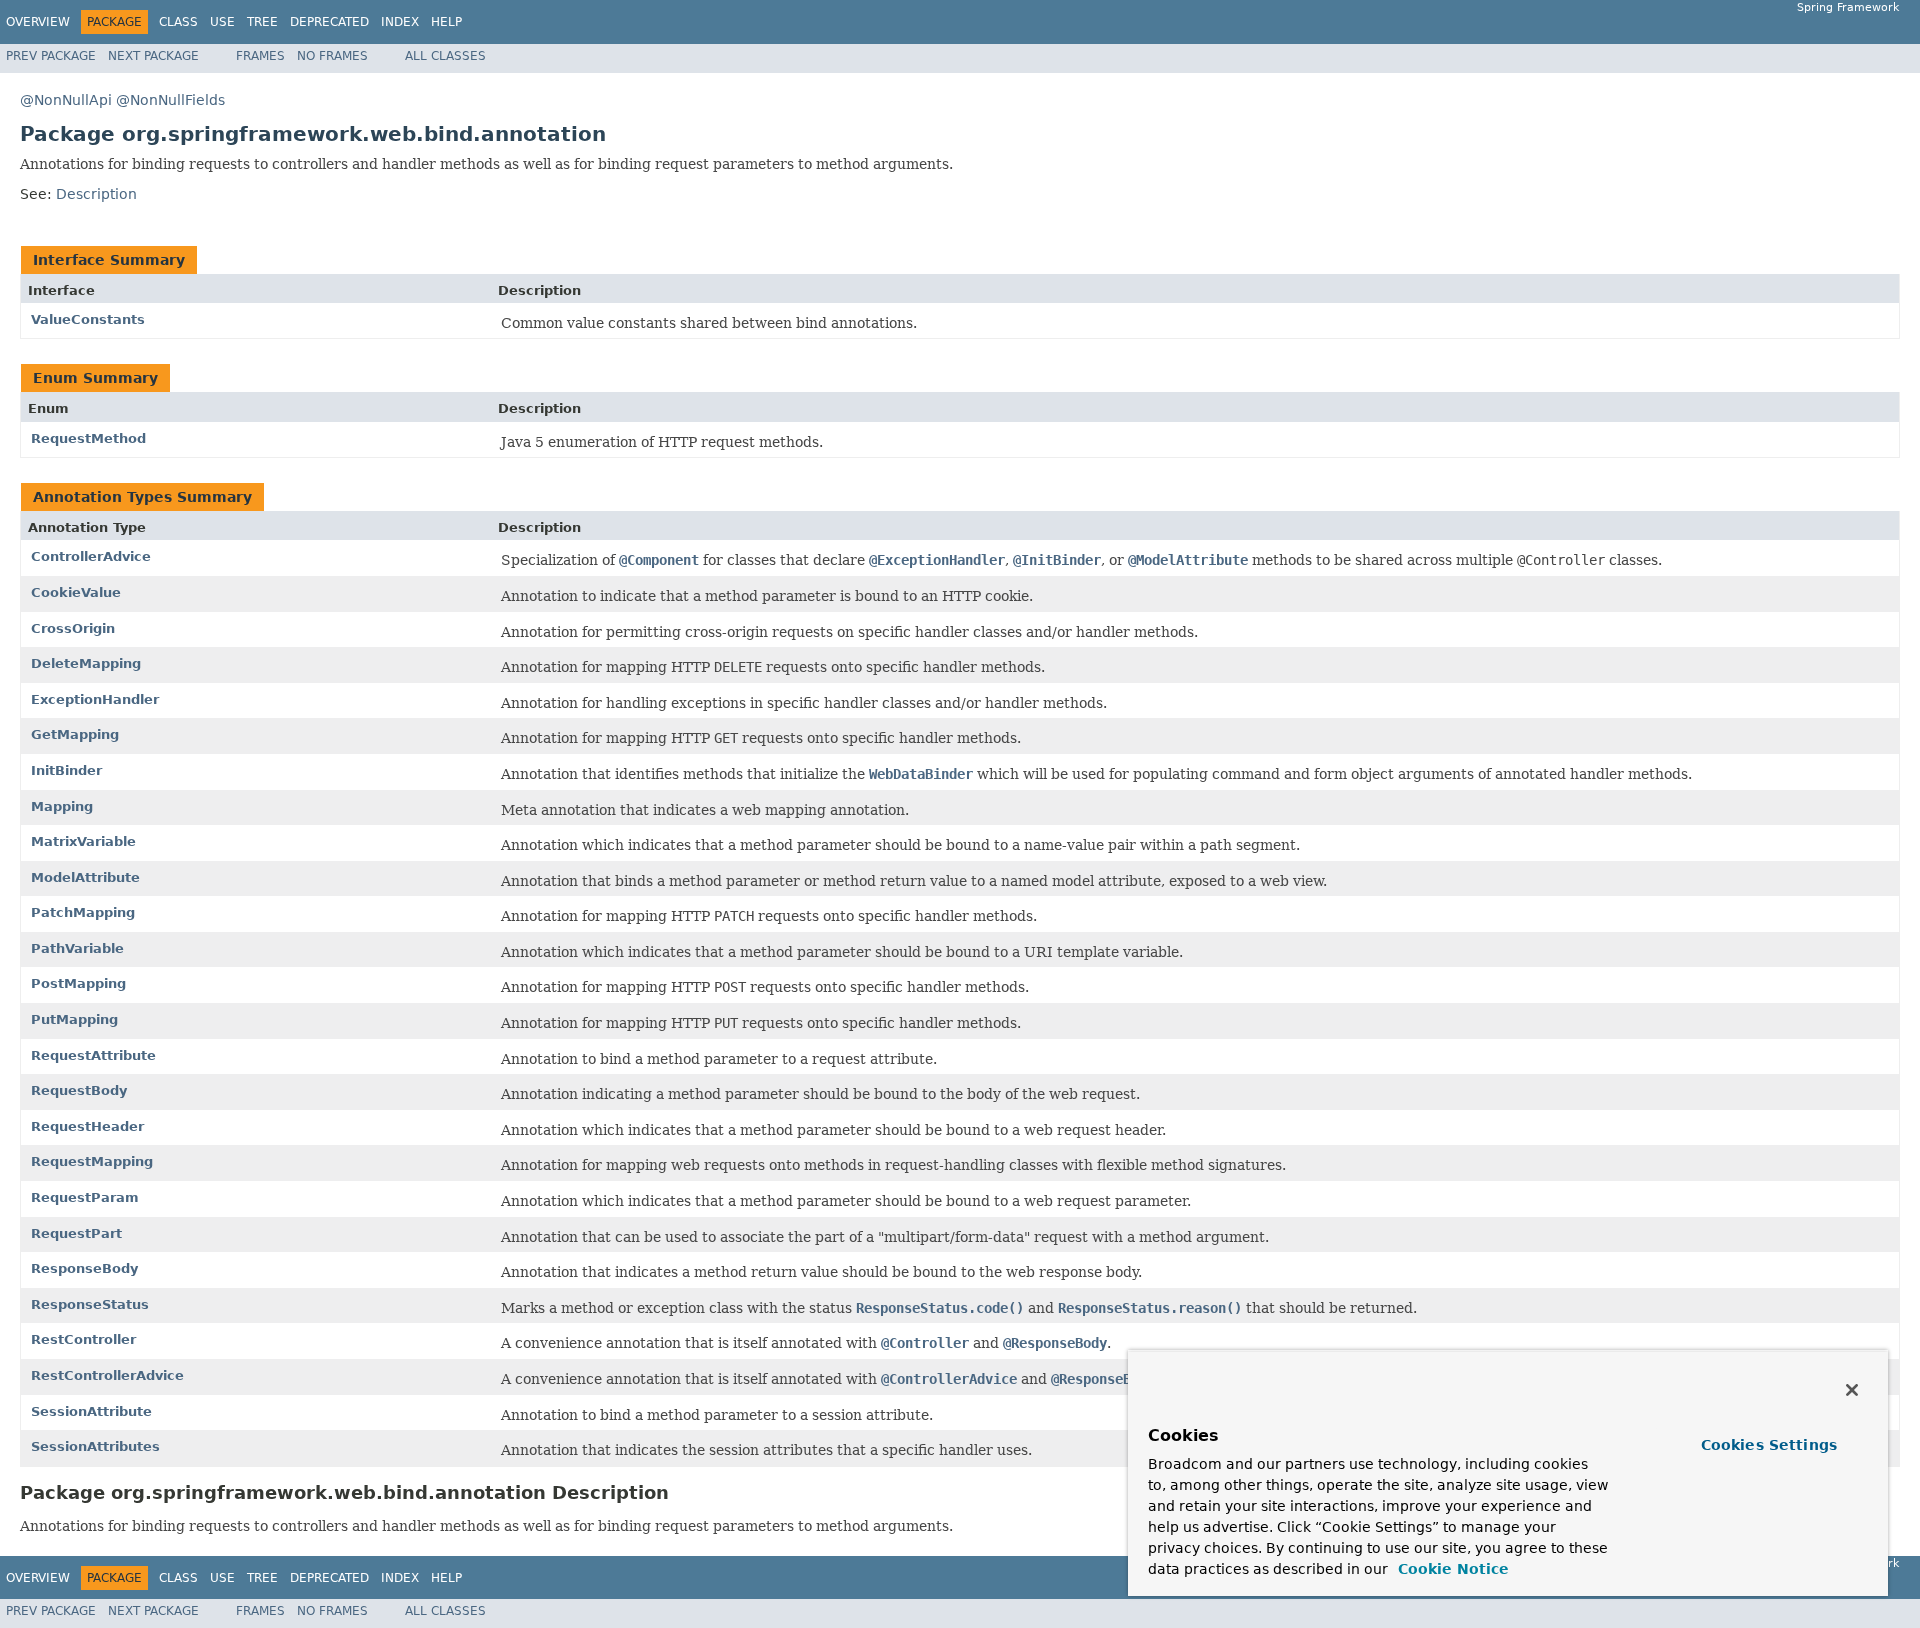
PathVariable (77, 948)
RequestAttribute (93, 1055)
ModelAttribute (85, 877)
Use (222, 22)
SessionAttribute (91, 1411)
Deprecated (329, 22)
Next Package (153, 56)
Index (400, 22)
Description (96, 194)
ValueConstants (88, 319)
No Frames (332, 56)
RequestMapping (92, 1161)
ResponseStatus (90, 1304)
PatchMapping (83, 912)
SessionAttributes (95, 1446)
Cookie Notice (1451, 1569)
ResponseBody (84, 1268)
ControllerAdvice (91, 556)
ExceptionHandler (95, 699)
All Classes (445, 56)
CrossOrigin (73, 628)
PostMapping (78, 983)
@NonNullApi (66, 100)
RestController (83, 1339)
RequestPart (76, 1233)
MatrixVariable (83, 841)
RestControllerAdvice (107, 1375)
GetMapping (75, 734)
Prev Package (51, 56)
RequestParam (85, 1197)
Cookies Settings (1769, 1445)
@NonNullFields (170, 100)
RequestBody (79, 1090)
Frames (260, 56)
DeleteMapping (86, 663)
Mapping (62, 806)
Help (446, 22)
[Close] (1852, 1390)
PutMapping (74, 1019)
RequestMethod (88, 438)
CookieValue (76, 592)
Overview (38, 22)
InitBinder (66, 770)
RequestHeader (87, 1126)
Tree (262, 22)
